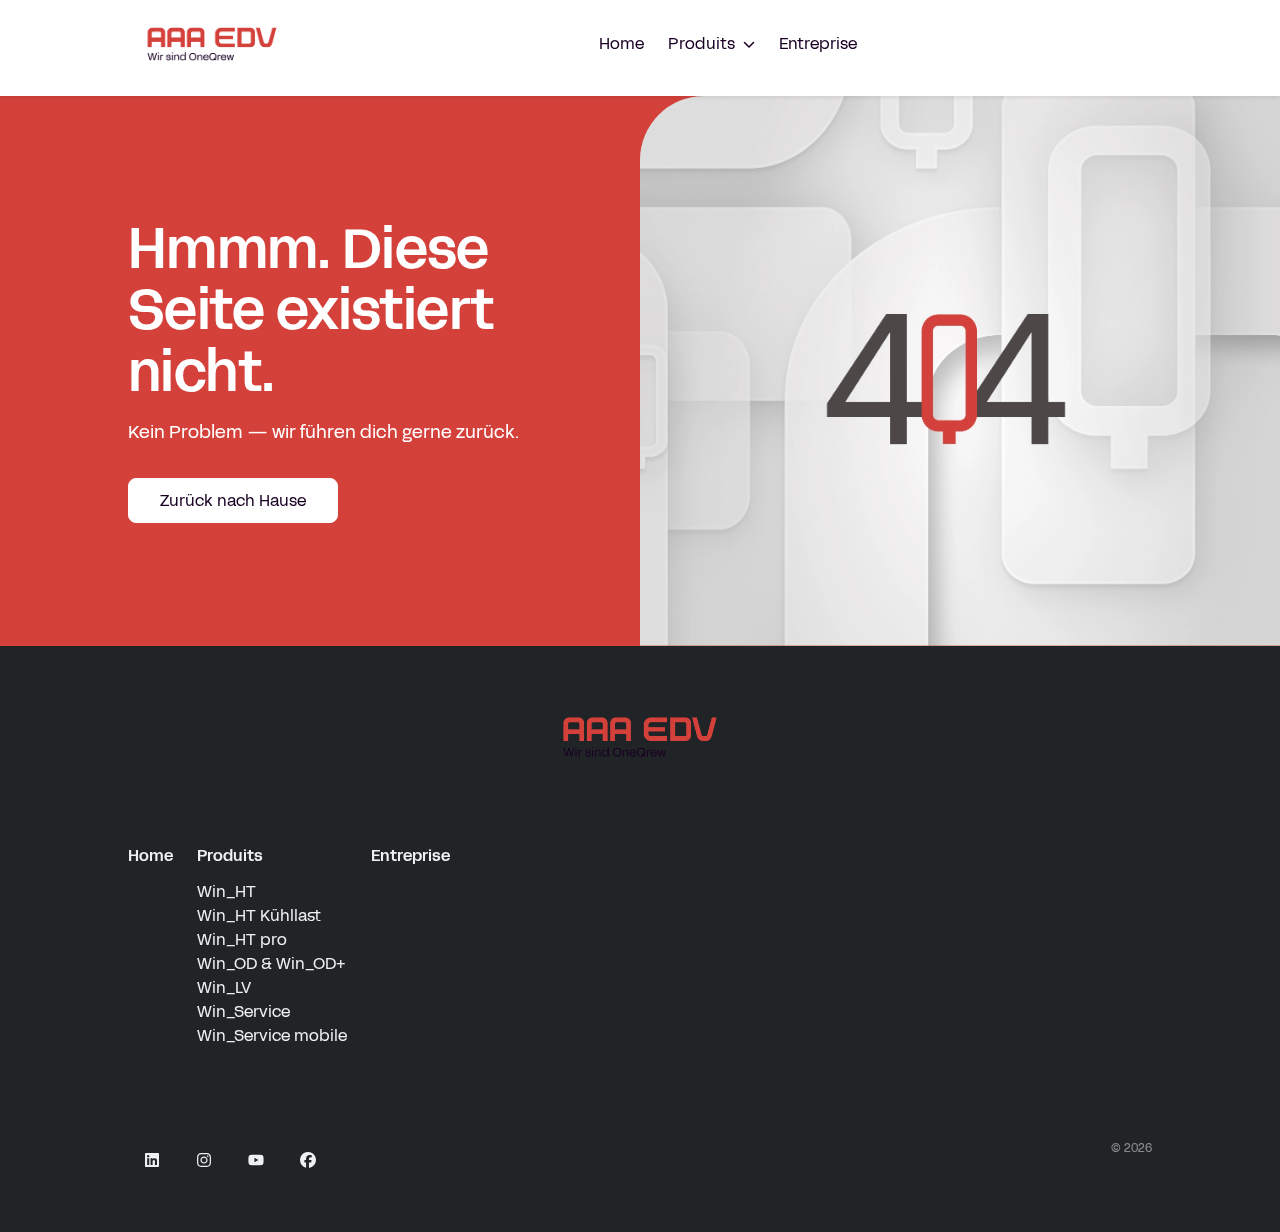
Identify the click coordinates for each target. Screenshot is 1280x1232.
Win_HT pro (242, 939)
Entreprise (818, 43)
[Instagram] (204, 1160)
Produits (230, 855)
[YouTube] (256, 1160)
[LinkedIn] (152, 1160)
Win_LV (224, 987)
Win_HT (226, 891)
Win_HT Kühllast (259, 915)
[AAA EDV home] (212, 44)
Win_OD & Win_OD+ (271, 963)
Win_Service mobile (272, 1035)
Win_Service (243, 1011)
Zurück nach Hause (233, 500)
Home (621, 43)
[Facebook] (308, 1160)
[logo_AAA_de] (640, 737)
